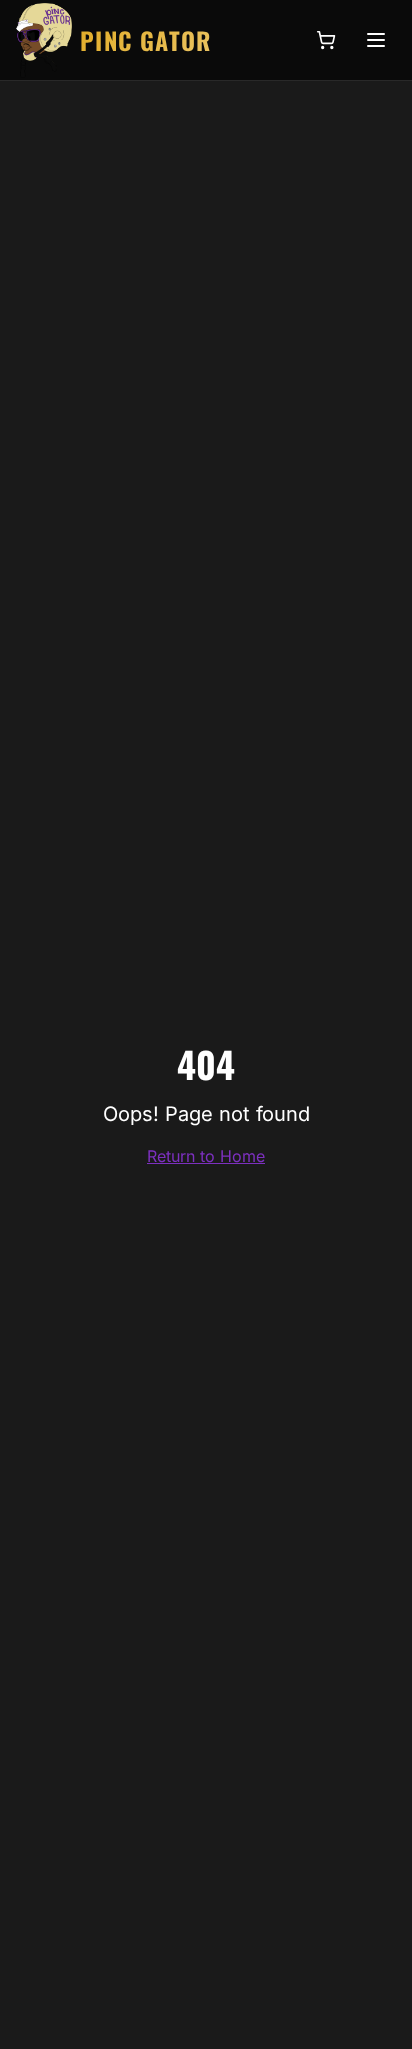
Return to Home (206, 1156)
